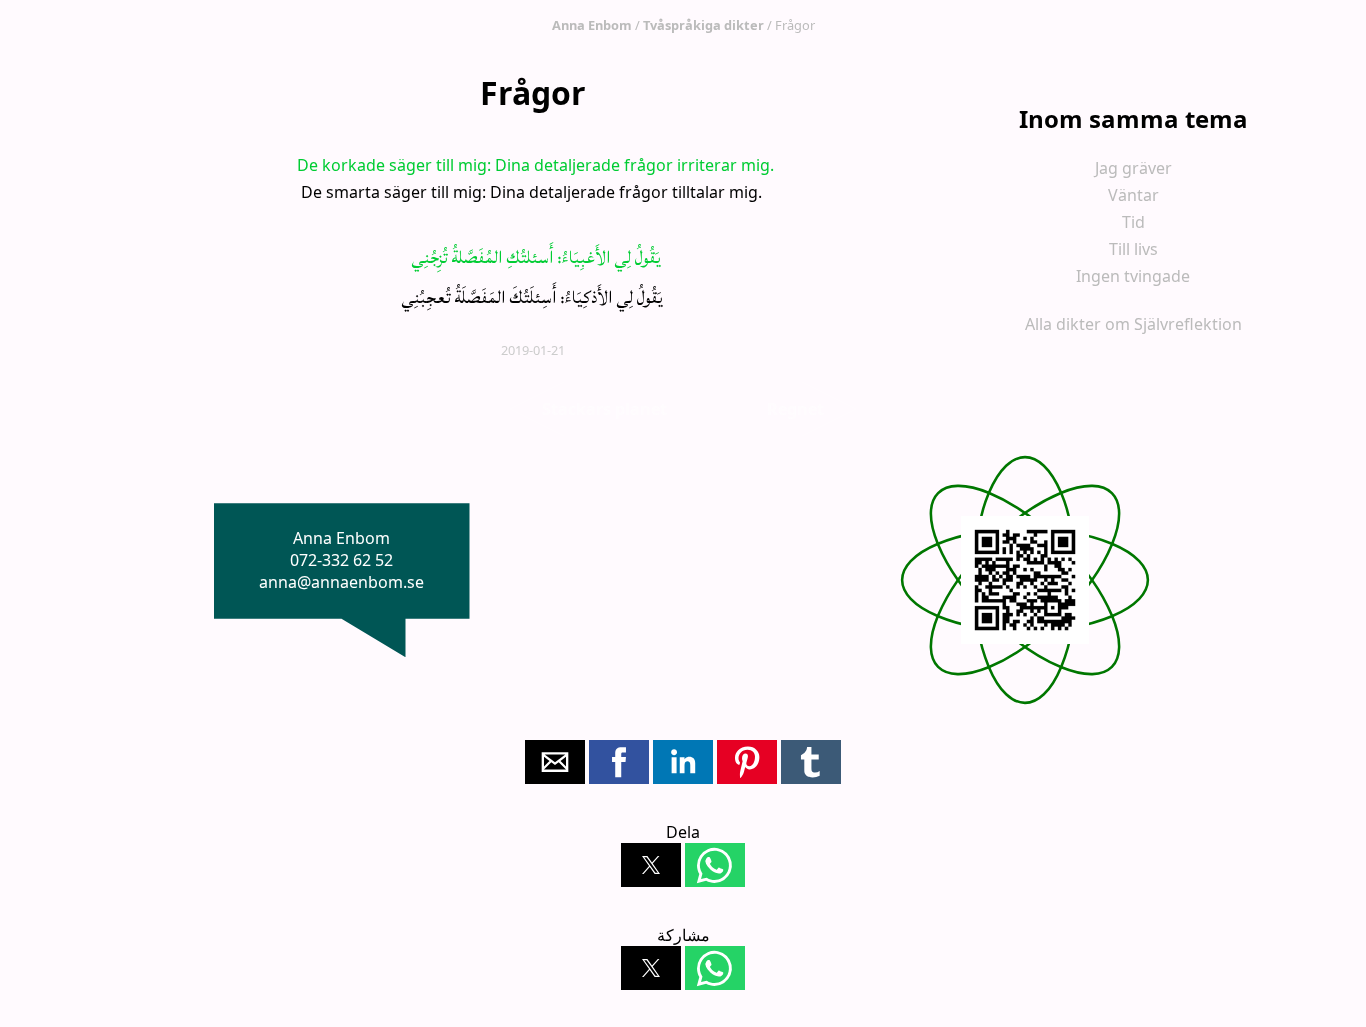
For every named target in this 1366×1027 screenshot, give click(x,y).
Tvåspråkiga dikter (703, 25)
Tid (1133, 222)
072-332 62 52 (341, 560)
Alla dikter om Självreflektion (1133, 324)
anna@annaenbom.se (341, 582)
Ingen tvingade (1133, 276)
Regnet (795, 409)
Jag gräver (1133, 168)
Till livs (1133, 249)
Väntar (1133, 195)
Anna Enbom (592, 25)
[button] (555, 762)
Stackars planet (604, 409)
